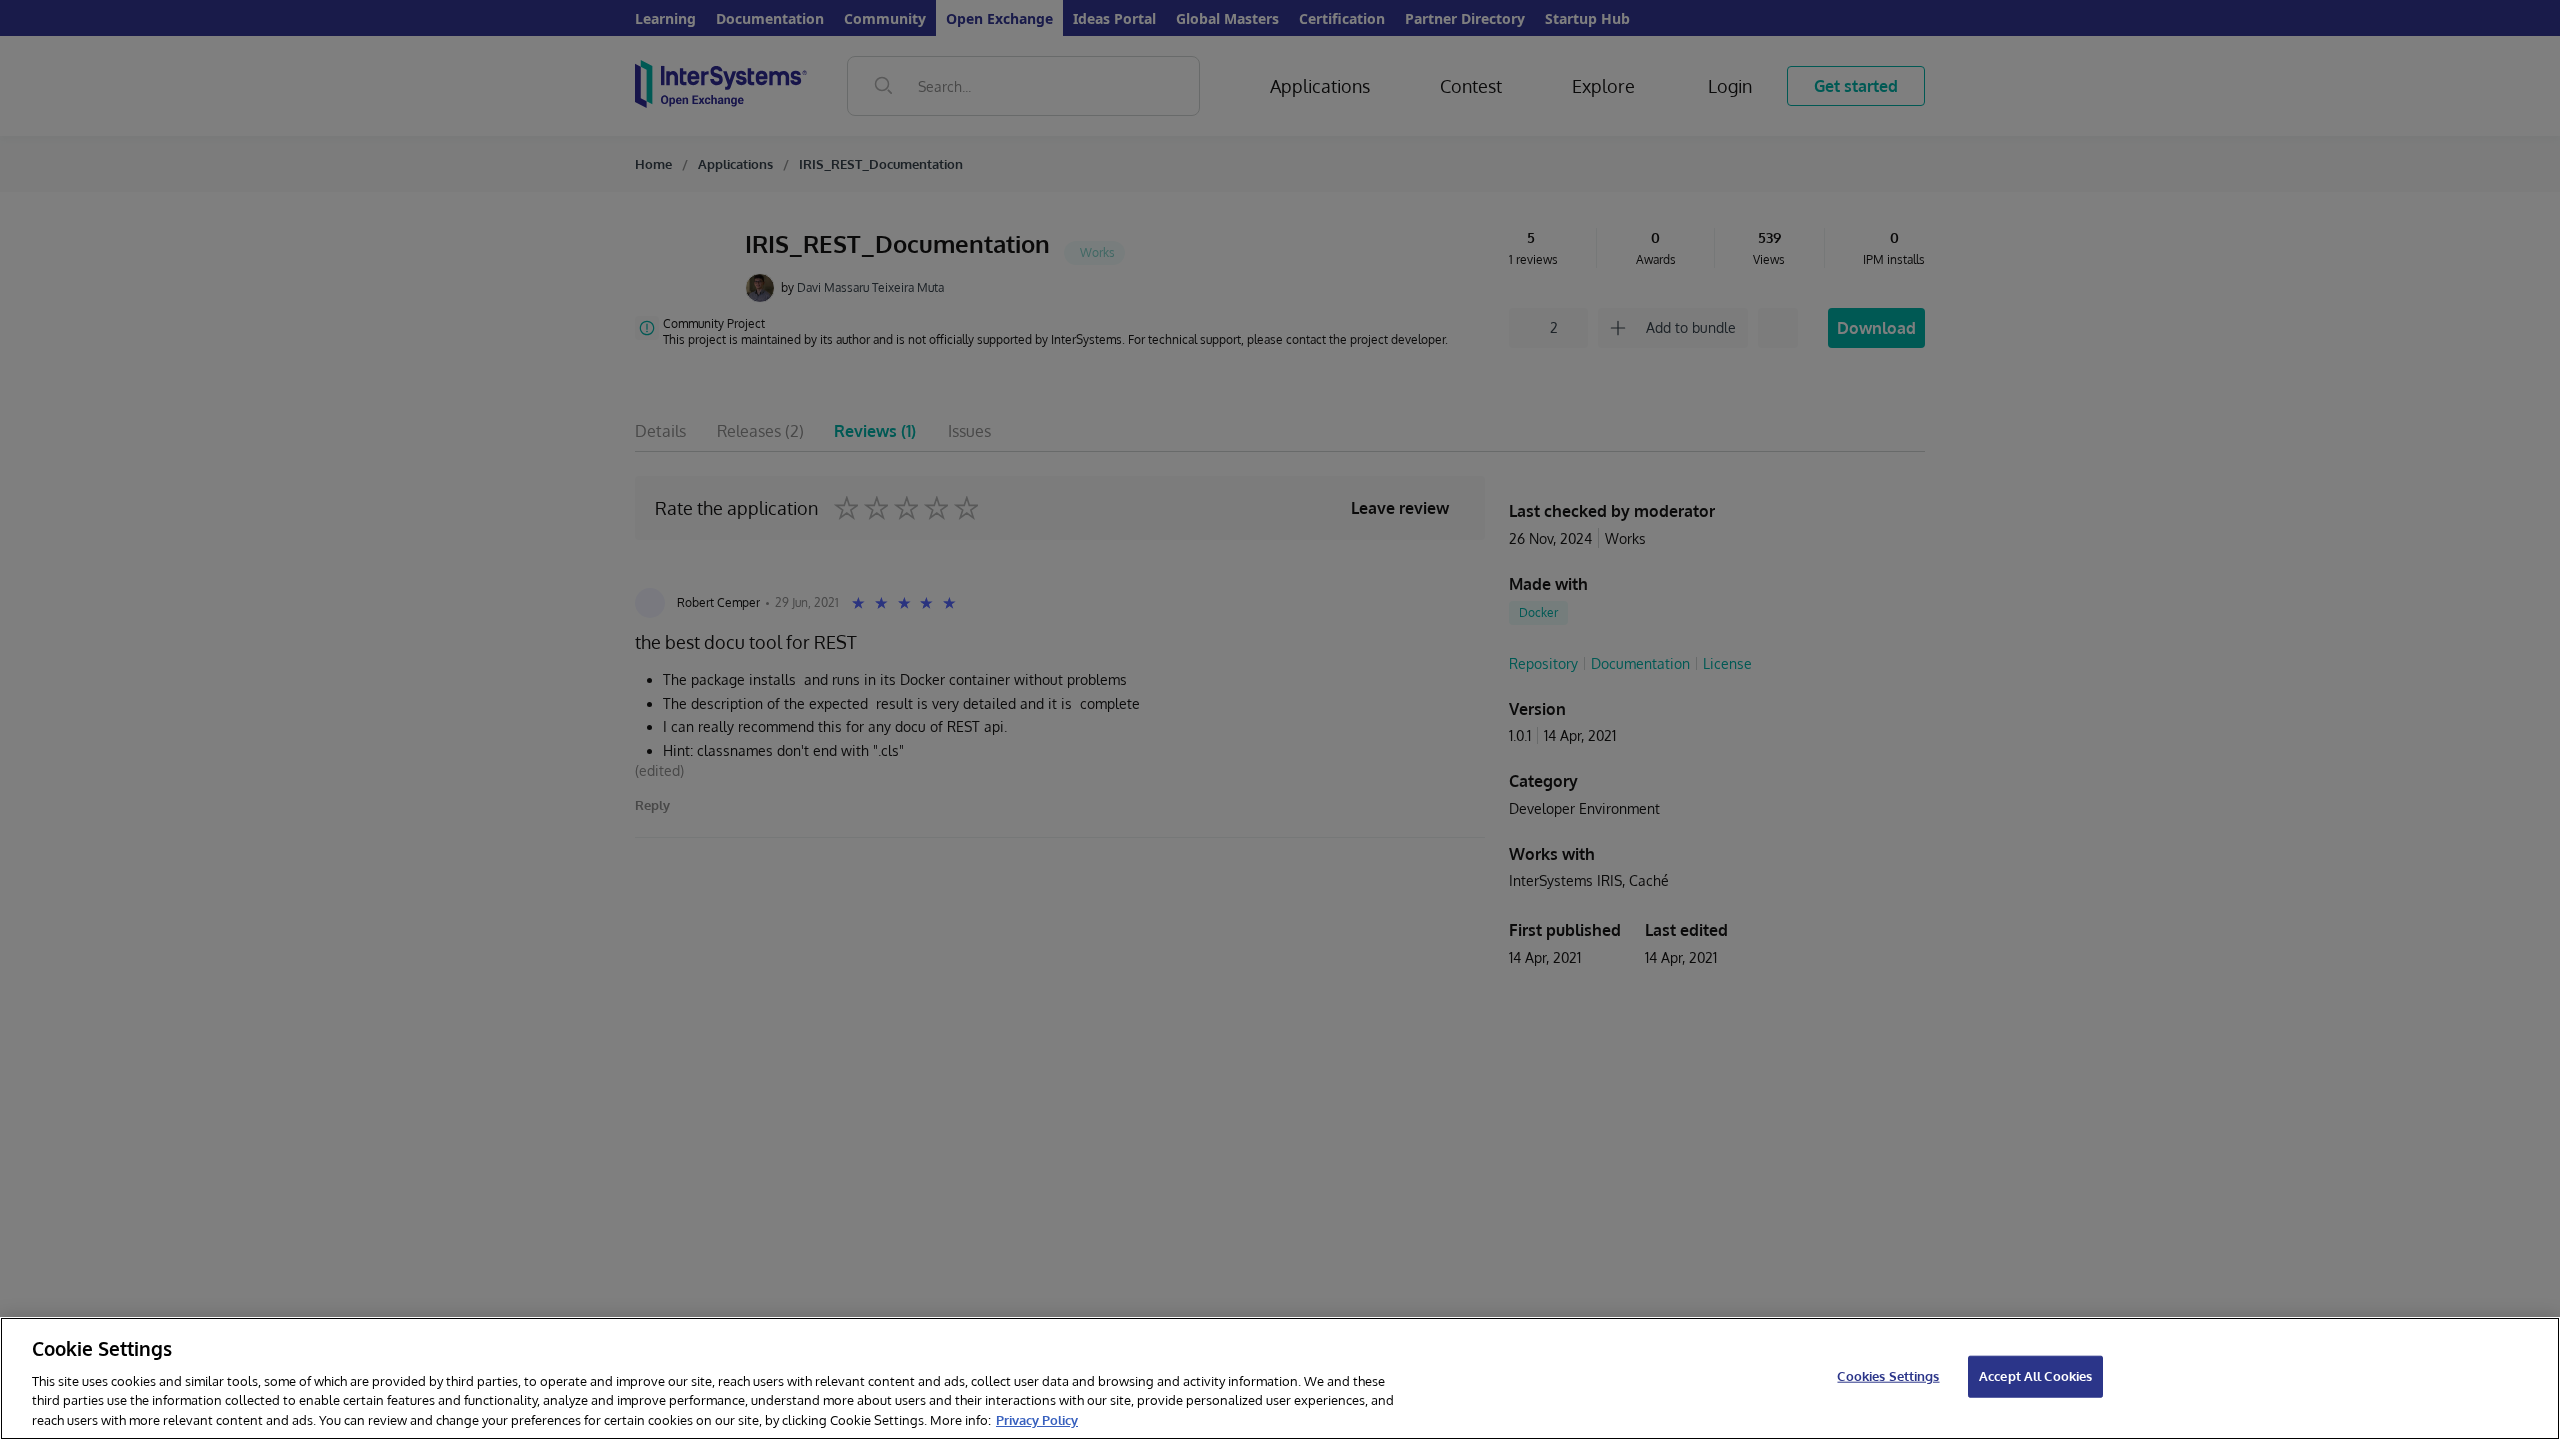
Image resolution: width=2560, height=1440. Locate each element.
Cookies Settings (1888, 1376)
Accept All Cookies (2035, 1376)
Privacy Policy (1037, 1419)
